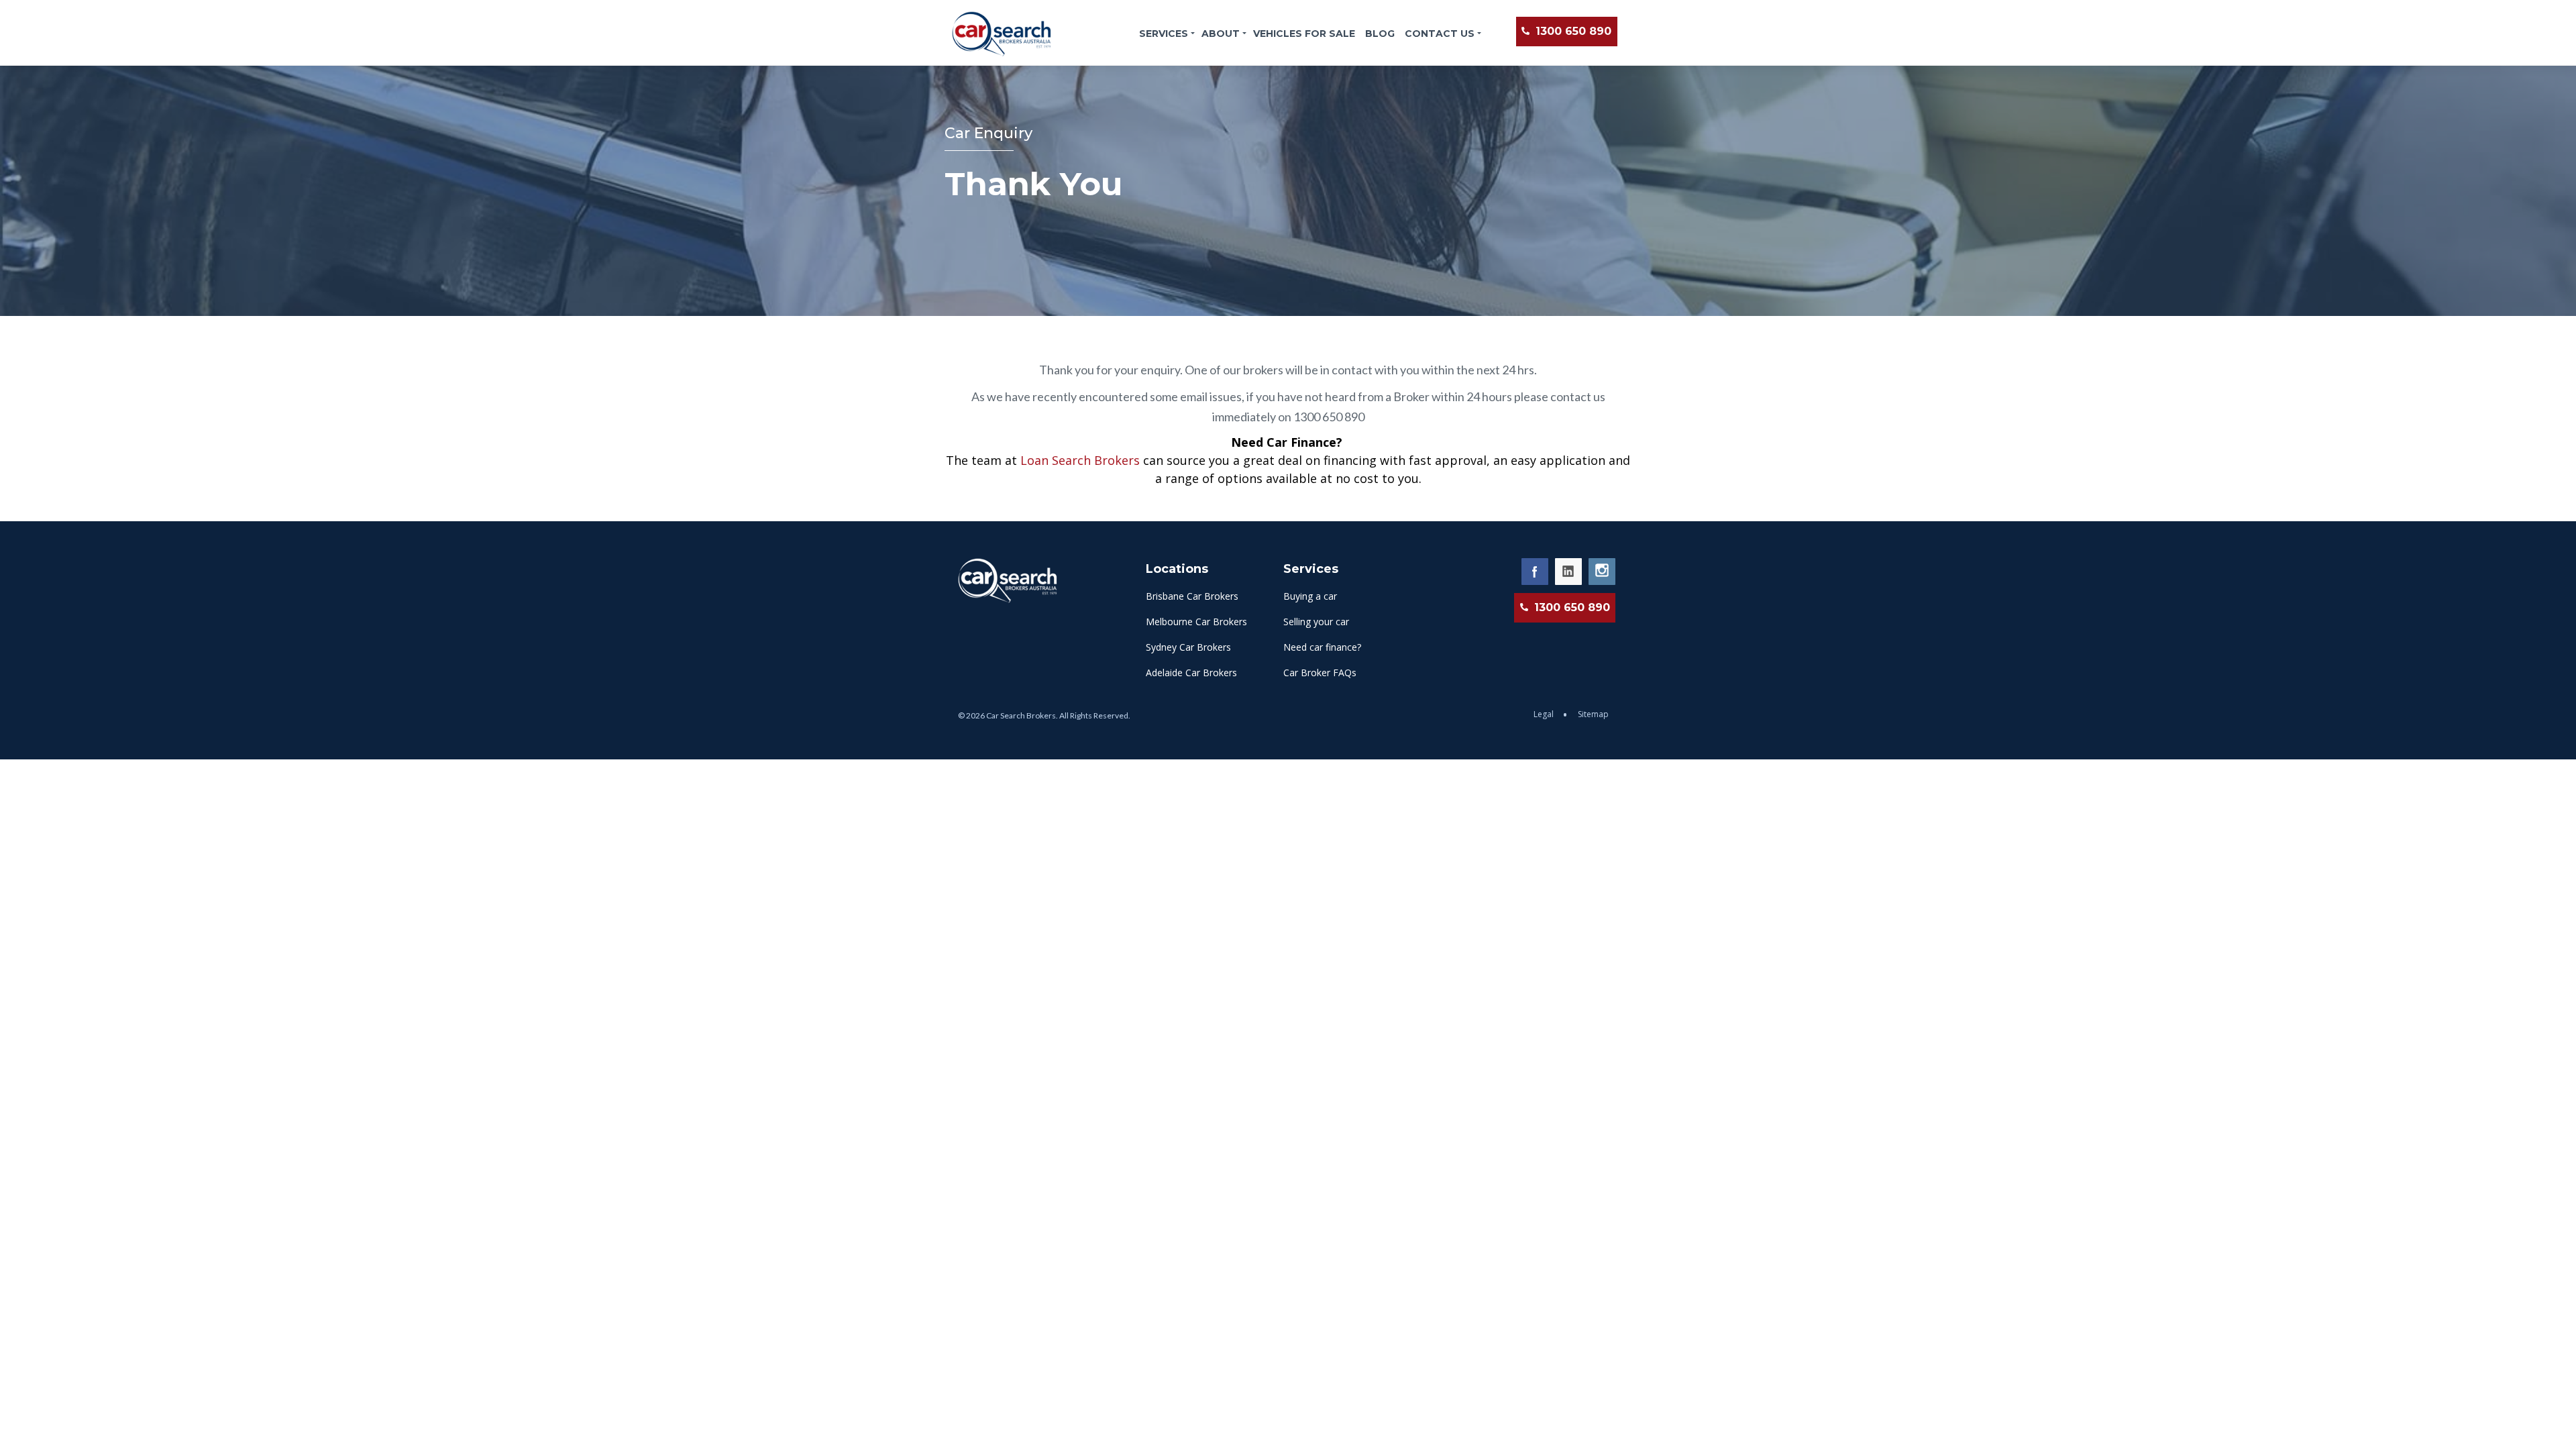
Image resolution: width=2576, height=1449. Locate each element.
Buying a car (1310, 596)
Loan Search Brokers (1080, 460)
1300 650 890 (1572, 31)
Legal (1545, 714)
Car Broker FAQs (1320, 673)
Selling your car (1316, 622)
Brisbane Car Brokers (1192, 596)
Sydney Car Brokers (1188, 647)
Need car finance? (1322, 647)
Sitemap (1593, 714)
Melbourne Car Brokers (1196, 622)
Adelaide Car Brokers (1191, 673)
